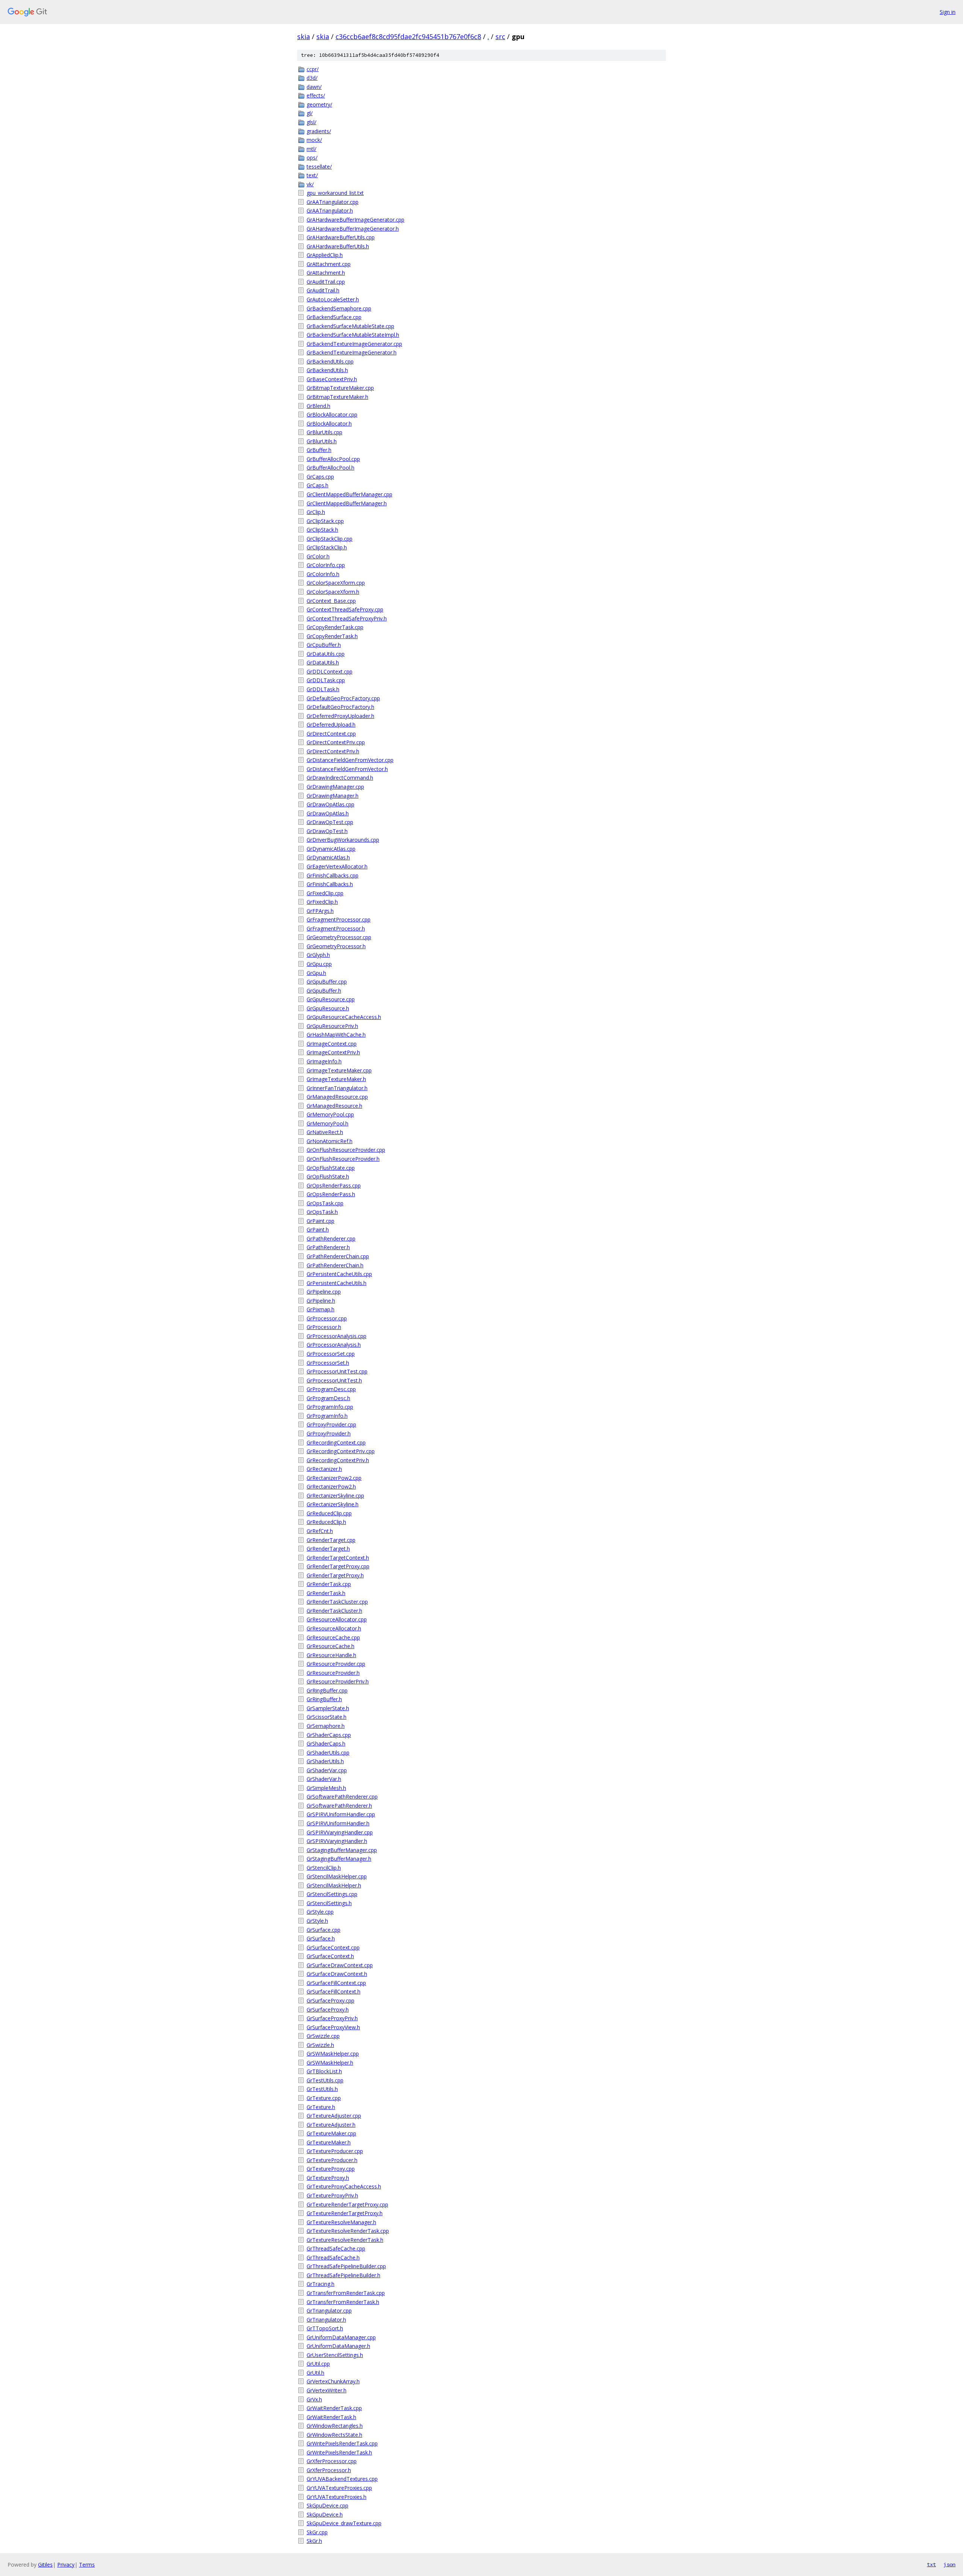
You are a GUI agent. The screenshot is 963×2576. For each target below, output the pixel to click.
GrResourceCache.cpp (333, 1637)
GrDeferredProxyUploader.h (340, 716)
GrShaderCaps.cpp (329, 1735)
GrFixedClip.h (322, 902)
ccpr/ (313, 69)
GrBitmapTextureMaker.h (337, 397)
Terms (87, 2565)
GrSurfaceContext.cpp (333, 1947)
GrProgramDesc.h (328, 1398)
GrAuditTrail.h (323, 290)
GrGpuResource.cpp (331, 999)
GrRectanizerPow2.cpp (334, 1478)
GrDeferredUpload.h (331, 725)
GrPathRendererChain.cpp (338, 1256)
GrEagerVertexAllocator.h (337, 866)
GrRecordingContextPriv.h (338, 1460)
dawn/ (314, 87)
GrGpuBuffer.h (324, 991)
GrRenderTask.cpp (329, 1584)
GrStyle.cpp (320, 1912)
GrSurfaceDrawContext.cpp (340, 1965)
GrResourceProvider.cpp (336, 1664)
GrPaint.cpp (320, 1221)
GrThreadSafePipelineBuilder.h (343, 2275)
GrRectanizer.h (324, 1469)
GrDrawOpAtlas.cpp (330, 804)
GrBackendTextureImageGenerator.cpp (354, 344)
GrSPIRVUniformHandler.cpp (341, 1814)
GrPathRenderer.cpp (331, 1239)
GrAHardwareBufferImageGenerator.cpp (355, 220)
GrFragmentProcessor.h (336, 928)
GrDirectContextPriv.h (333, 751)
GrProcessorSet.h (328, 1363)
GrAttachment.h (326, 273)
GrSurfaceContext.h (330, 1956)
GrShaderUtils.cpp (328, 1753)
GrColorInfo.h (323, 574)
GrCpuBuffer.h (324, 645)
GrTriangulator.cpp (329, 2311)
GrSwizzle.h (320, 2045)
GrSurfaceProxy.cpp (330, 2000)
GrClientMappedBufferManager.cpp (349, 494)
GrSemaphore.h (326, 1726)
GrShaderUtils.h (325, 1761)
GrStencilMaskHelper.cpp (337, 1876)
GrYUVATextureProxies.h (336, 2497)
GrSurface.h (321, 1938)
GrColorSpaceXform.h (333, 592)
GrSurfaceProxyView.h (333, 2027)
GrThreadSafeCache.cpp (336, 2248)
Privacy (66, 2565)
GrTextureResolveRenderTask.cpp (348, 2231)
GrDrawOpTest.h (327, 831)
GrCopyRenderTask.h (332, 636)
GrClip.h (316, 512)
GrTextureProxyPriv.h (332, 2195)
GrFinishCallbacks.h (330, 884)
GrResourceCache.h (330, 1646)
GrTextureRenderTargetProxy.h (345, 2213)
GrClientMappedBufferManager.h (347, 503)
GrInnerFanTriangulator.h (337, 1088)
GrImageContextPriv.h (333, 1052)
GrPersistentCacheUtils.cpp (339, 1274)
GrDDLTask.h (323, 689)
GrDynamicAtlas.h (328, 857)
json (949, 2564)
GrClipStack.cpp (325, 521)
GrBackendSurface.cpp (334, 317)
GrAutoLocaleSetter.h (333, 299)
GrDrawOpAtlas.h (328, 813)
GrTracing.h (320, 2284)
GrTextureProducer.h (332, 2160)
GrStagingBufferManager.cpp (342, 1850)
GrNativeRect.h (325, 1132)
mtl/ (311, 149)
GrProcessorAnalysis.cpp (336, 1336)
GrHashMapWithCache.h (336, 1035)
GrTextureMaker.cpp (331, 2133)
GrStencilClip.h (324, 1868)
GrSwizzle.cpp (323, 2036)
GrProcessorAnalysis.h (334, 1345)
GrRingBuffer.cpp (327, 1690)
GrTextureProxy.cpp (331, 2169)
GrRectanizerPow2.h (331, 1486)
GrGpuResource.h (328, 1008)
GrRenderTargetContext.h (338, 1558)
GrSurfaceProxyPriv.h (332, 2018)
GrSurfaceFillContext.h (333, 1991)
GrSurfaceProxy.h (328, 2010)
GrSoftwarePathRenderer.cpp (342, 1797)
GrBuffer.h (319, 450)
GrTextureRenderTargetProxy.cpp (347, 2204)
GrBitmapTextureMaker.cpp (340, 388)
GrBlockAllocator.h (329, 424)
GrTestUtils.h (322, 2089)
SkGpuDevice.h (325, 2514)
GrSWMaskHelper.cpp (333, 2054)
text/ (312, 175)
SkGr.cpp (317, 2532)
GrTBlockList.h (324, 2071)
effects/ (316, 95)
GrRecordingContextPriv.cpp (341, 1451)
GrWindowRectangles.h (335, 2426)
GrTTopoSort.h (325, 2328)
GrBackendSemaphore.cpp (339, 308)
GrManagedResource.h (334, 1106)
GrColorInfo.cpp (326, 565)
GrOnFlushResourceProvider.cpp (346, 1150)
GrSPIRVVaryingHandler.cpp (340, 1832)
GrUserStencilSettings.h (335, 2355)
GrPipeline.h (321, 1301)
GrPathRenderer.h (328, 1247)
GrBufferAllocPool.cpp (333, 459)
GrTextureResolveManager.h (341, 2222)
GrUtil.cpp (318, 2364)
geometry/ (319, 104)
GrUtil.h (315, 2373)
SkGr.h (314, 2541)
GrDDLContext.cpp (330, 671)
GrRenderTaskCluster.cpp (337, 1602)
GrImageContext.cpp (332, 1044)
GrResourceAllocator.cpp (337, 1619)
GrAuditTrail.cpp (326, 282)
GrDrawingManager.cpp (335, 787)
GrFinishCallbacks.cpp (333, 875)
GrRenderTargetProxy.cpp (338, 1566)
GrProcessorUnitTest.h (334, 1380)
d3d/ (312, 78)
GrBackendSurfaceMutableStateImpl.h (353, 335)
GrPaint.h (318, 1229)
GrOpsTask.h (322, 1212)
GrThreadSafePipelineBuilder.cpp (346, 2266)
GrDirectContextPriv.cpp (336, 742)
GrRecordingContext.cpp (336, 1442)
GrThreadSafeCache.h (333, 2257)
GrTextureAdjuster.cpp (334, 2116)
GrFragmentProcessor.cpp (339, 919)
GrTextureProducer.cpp (335, 2151)
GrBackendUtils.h (327, 370)
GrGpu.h (316, 973)
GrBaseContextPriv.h (332, 379)
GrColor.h (318, 556)
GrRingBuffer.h (324, 1699)
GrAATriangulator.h (330, 211)
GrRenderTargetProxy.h (335, 1575)
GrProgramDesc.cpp (331, 1389)
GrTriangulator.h (326, 2320)
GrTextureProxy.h (328, 2178)
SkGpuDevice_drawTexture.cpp (344, 2523)
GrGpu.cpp (319, 964)
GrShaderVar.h (324, 1779)
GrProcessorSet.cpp (331, 1354)
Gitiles (45, 2565)
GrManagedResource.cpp (337, 1097)
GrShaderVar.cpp (327, 1770)
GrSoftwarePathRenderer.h (339, 1806)
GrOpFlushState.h (328, 1176)
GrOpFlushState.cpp (331, 1168)
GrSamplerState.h (328, 1708)
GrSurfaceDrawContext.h (337, 1974)
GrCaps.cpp (320, 477)
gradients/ (319, 131)
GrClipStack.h (322, 530)
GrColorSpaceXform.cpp (336, 583)
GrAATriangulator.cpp (333, 202)
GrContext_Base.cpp (331, 601)
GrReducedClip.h (326, 1522)
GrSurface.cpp (324, 1930)
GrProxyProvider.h (329, 1433)
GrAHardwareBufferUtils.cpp (341, 237)
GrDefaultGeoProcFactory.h (340, 707)
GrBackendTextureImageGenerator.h (352, 352)
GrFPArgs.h (320, 911)
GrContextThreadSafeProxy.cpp (345, 609)
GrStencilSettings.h (329, 1903)
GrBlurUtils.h (322, 441)
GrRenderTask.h (326, 1593)
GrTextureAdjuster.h (331, 2125)
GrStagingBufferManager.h (339, 1859)
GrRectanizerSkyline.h (333, 1504)
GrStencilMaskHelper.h (334, 1885)
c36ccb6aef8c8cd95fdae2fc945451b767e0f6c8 (408, 36)
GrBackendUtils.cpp (330, 361)
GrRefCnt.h (320, 1531)
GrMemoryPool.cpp (330, 1114)
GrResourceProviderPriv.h (338, 1681)
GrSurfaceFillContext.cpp (336, 1983)
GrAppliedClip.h (325, 255)
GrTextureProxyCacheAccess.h (344, 2186)
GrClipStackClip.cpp (330, 539)
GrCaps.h (317, 485)
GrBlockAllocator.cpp (332, 414)
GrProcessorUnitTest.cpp (337, 1371)
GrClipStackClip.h (327, 547)
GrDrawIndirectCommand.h (340, 778)
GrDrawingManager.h (333, 796)
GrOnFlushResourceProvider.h (343, 1159)
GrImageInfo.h (324, 1061)
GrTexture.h (321, 2107)
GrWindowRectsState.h (334, 2435)
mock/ (314, 140)
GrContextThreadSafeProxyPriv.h (347, 618)
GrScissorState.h (327, 1717)
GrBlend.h (318, 406)
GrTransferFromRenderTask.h (343, 2302)
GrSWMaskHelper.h (330, 2063)
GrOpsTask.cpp (325, 1203)
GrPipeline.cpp (324, 1292)
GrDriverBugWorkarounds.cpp (343, 840)
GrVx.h (314, 2399)
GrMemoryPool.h (327, 1123)
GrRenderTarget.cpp (331, 1540)
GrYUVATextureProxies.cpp (339, 2488)
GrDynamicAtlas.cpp (331, 849)
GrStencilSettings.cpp (332, 1894)
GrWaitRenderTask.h (331, 2417)
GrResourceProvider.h (333, 1673)
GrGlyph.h (318, 955)
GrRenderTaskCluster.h (334, 1611)
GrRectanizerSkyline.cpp (335, 1496)
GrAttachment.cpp (329, 264)
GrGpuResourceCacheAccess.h (344, 1017)
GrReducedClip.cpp (329, 1513)
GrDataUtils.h (323, 662)
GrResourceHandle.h (331, 1655)
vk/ (310, 184)
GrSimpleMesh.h (326, 1788)
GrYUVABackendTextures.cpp (342, 2479)
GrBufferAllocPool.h (330, 468)
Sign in (948, 12)
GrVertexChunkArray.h (333, 2381)
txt (931, 2564)
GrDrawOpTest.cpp (330, 822)
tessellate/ (319, 167)
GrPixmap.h (320, 1309)
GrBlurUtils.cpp (324, 432)
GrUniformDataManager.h (338, 2346)
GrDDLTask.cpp (326, 680)
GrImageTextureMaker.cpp (339, 1070)
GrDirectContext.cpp (331, 734)
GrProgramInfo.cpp (330, 1407)
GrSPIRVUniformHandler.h (338, 1823)
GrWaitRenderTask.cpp (334, 2408)
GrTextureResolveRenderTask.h (345, 2240)
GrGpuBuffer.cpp (327, 982)
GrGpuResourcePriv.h (332, 1026)
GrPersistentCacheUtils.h (336, 1283)
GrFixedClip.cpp (325, 893)
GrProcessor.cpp (327, 1318)
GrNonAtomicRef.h (330, 1141)
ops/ (312, 157)
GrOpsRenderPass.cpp (334, 1185)
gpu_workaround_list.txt (335, 193)
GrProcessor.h (324, 1327)
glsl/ (311, 122)
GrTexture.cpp (324, 2098)
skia (304, 36)
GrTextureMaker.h (329, 2142)
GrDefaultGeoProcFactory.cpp (343, 698)
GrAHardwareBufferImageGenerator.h (353, 229)
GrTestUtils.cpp (325, 2080)
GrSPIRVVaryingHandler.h (337, 1841)
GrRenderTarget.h (328, 1549)
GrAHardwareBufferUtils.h (338, 246)
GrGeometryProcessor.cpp (339, 937)
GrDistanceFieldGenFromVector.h (347, 769)
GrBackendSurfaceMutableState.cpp (350, 326)
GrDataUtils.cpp (326, 654)
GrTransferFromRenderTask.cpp (346, 2293)
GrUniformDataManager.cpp (341, 2337)
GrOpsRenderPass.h (331, 1194)
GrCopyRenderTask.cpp (335, 627)
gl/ (310, 113)
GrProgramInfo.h (327, 1416)
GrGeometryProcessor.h (336, 946)
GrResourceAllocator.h (334, 1628)
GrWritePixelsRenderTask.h (339, 2452)
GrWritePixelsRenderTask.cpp (342, 2443)
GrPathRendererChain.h (335, 1265)
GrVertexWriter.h (327, 2390)
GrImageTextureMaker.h (336, 1079)
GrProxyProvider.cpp (331, 1424)
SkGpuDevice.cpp (327, 2505)
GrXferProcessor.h (329, 2470)
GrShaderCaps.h (326, 1743)
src (500, 36)
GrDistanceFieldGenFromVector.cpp (350, 760)
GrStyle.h (317, 1921)
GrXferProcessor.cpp (332, 2461)
